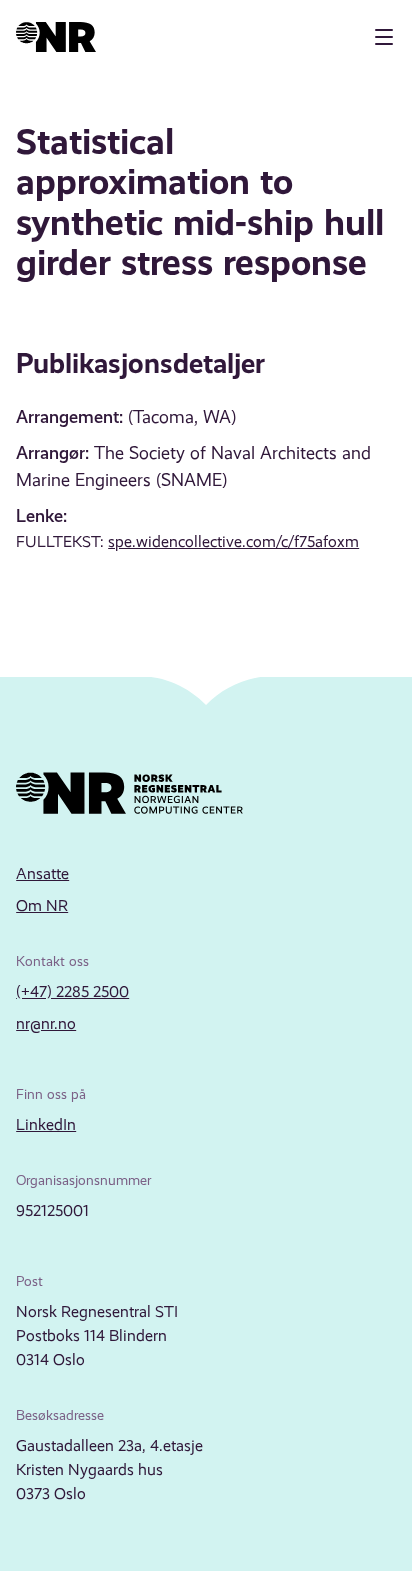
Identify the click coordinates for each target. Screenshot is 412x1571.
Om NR (42, 905)
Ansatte (42, 873)
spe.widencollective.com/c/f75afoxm (233, 541)
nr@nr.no (46, 1023)
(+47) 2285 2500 (72, 991)
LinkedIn (46, 1124)
